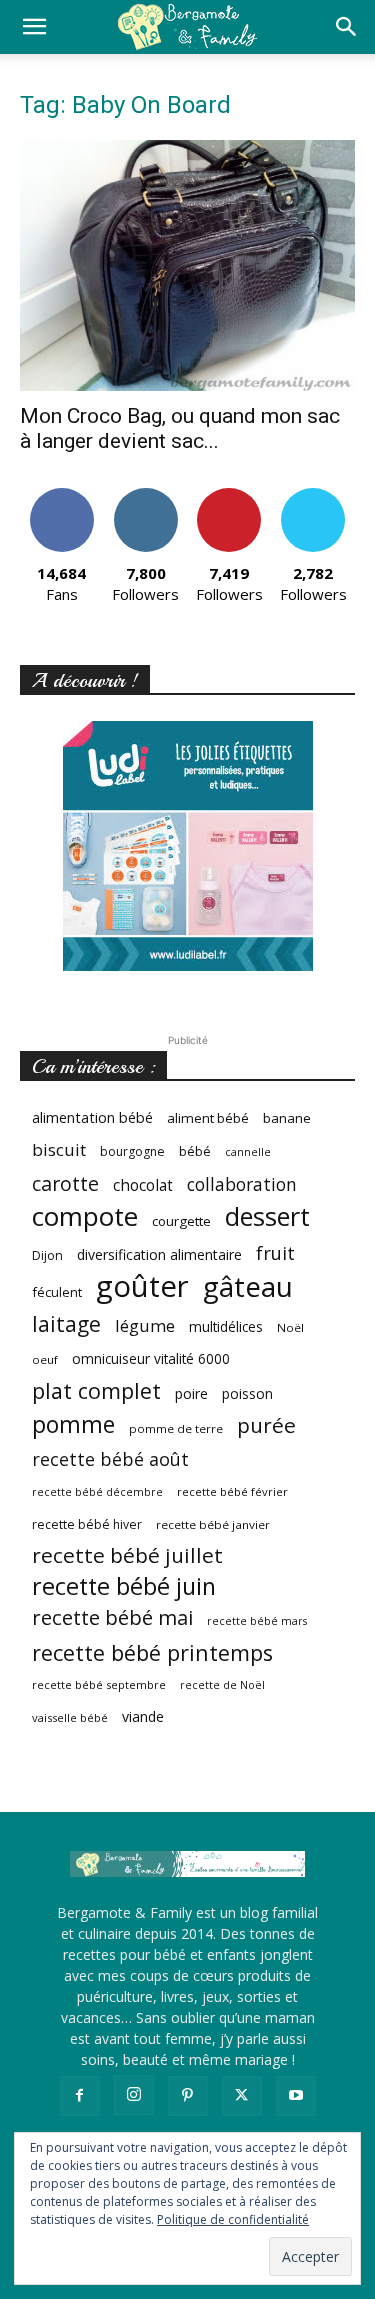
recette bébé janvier (213, 1524)
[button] (34, 27)
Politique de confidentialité (233, 2219)
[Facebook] (80, 2096)
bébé (195, 1151)
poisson (247, 1393)
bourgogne (132, 1151)
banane (287, 1118)
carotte (65, 1183)
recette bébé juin (124, 1586)
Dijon (47, 1255)
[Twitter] (242, 2096)
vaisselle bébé (70, 1717)
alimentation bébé (92, 1117)
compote (85, 1216)
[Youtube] (296, 2096)
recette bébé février (232, 1491)
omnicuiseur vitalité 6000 (151, 1358)
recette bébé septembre (99, 1684)
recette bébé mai (112, 1617)
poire (191, 1393)
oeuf (45, 1359)
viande (143, 1716)
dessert (267, 1216)
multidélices (226, 1326)
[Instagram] (134, 2095)
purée (266, 1425)
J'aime (62, 495)
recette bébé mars (257, 1621)
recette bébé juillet (127, 1555)
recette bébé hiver (87, 1524)
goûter (142, 1286)
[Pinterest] (188, 2096)
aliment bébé (208, 1118)
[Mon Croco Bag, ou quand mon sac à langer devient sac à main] (187, 265)
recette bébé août (110, 1459)
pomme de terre (176, 1428)
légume (145, 1325)
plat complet (96, 1390)
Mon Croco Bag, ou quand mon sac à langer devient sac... (180, 428)
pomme (73, 1424)
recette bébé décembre (97, 1492)
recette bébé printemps (152, 1652)
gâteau (248, 1286)
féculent (57, 1292)
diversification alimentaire (159, 1254)
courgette (181, 1221)
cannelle (248, 1152)
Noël (290, 1327)
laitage (66, 1323)
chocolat (143, 1185)
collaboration (242, 1184)
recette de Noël (222, 1685)
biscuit (59, 1149)
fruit (275, 1252)
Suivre (145, 495)
